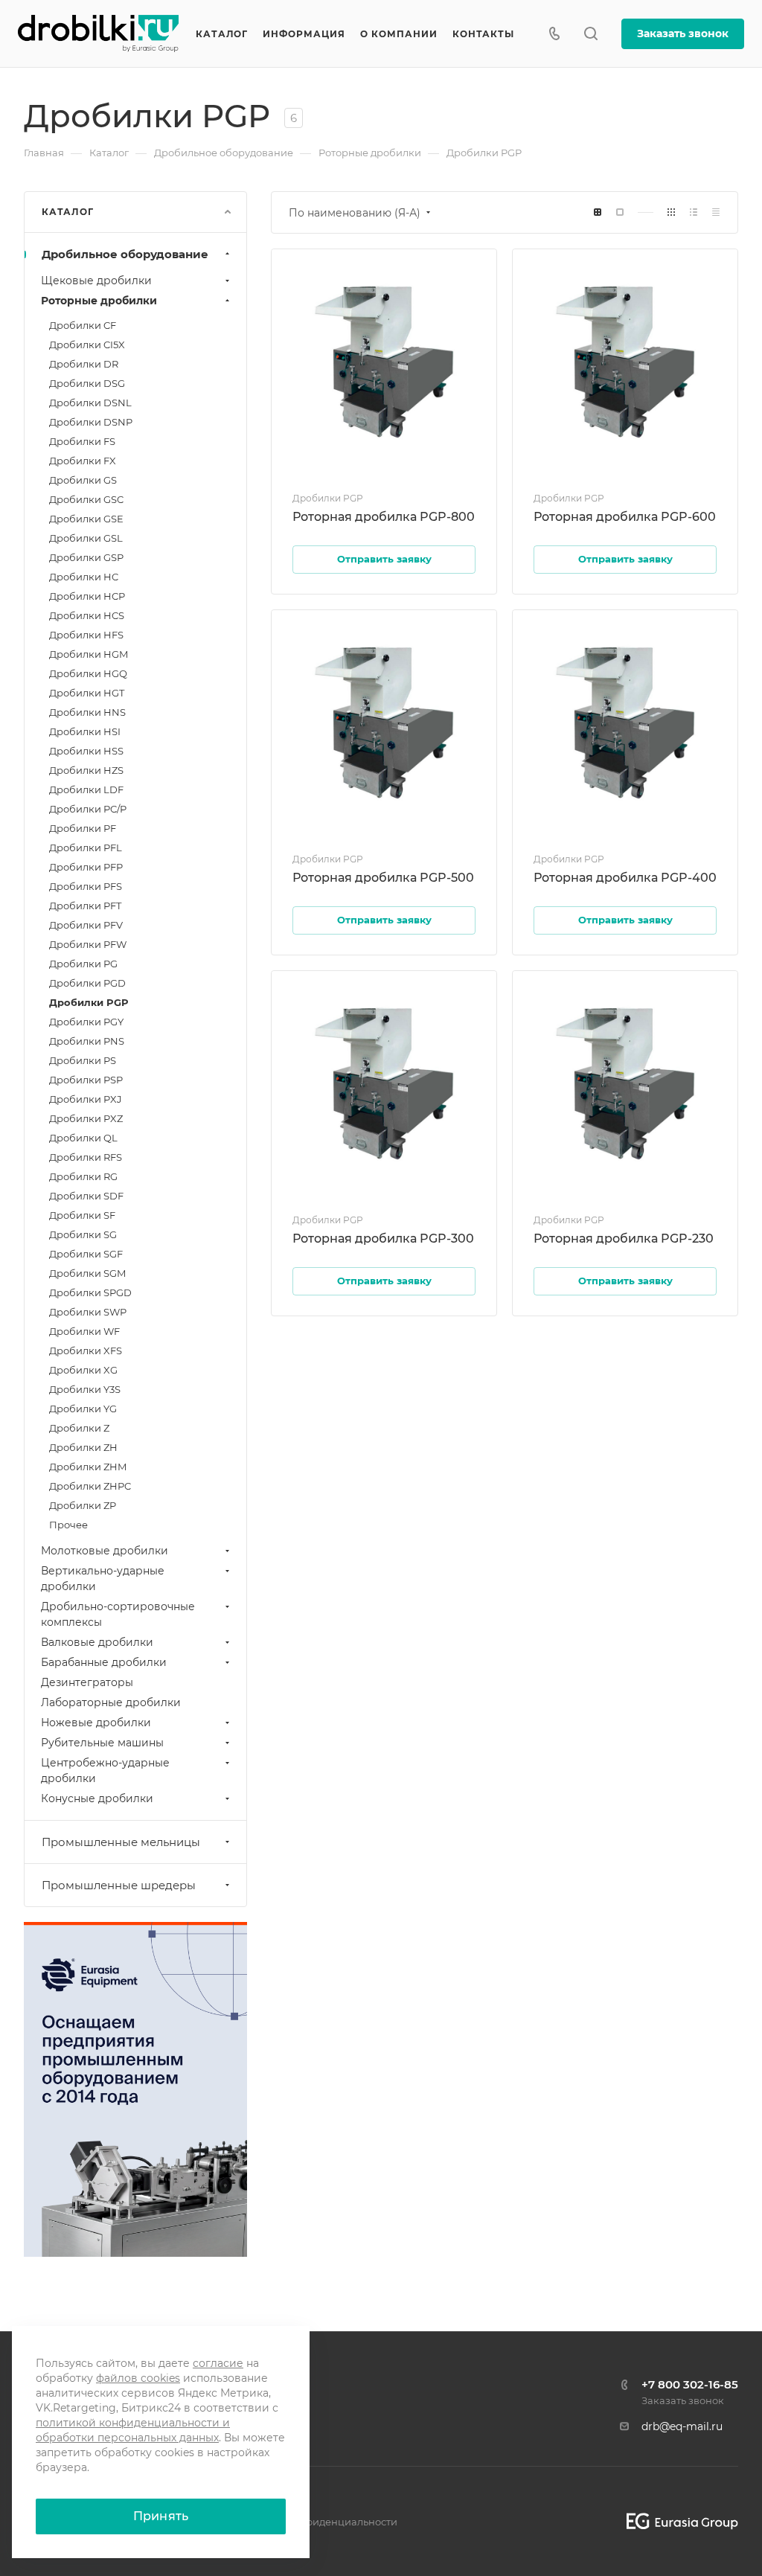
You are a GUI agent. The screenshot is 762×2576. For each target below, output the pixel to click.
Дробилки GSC (86, 499)
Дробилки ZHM (88, 1467)
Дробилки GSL (86, 538)
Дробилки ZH (83, 1447)
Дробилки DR (84, 364)
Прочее (68, 1525)
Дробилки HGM (89, 654)
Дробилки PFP (86, 867)
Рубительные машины (102, 1743)
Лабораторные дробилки (111, 1702)
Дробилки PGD (87, 983)
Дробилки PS (83, 1060)
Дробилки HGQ (88, 673)
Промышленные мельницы (121, 1842)
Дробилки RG (83, 1176)
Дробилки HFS (86, 635)
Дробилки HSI (85, 731)
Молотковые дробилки (105, 1551)
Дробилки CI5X (87, 345)
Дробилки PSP (86, 1080)
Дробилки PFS (86, 886)
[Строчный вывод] (694, 212)
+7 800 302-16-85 (690, 2384)
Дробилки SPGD (90, 1292)
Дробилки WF (84, 1331)
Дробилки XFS (86, 1351)
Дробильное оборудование (125, 254)
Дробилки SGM (87, 1273)
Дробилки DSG (87, 383)
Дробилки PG (83, 964)
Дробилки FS (82, 441)
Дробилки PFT (85, 906)
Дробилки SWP (88, 1312)
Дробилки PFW (88, 944)
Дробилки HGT (87, 693)
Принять (161, 2516)
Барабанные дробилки (104, 1662)
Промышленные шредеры (119, 1885)
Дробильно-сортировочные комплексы (118, 1614)
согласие (218, 2363)
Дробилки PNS (87, 1041)
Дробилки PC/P (88, 809)
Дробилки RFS (86, 1157)
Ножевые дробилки (96, 1723)
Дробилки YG (83, 1409)
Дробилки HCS (87, 615)
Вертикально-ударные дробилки (103, 1579)
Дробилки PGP (89, 1002)
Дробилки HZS (86, 770)
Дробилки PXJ (86, 1099)
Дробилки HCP (87, 596)
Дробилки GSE (86, 519)
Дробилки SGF (86, 1254)
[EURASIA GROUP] (677, 2521)
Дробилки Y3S (85, 1389)
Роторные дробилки (99, 301)
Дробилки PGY (86, 1022)
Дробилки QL (83, 1138)
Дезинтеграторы (87, 1682)
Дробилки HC (84, 577)
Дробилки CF (83, 325)
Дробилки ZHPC (90, 1486)
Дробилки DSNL (90, 403)
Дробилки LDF (86, 789)
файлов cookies (138, 2378)
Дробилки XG (83, 1370)
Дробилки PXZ (86, 1118)
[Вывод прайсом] (716, 212)
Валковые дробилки (97, 1642)
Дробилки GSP (86, 557)
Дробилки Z (79, 1428)
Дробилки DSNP (91, 422)
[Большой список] (620, 212)
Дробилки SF (82, 1215)
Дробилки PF (83, 828)
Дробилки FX (83, 461)
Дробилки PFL (86, 848)
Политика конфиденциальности (316, 2522)
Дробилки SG (83, 1234)
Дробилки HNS (87, 712)
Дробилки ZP (83, 1505)
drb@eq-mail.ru (682, 2426)
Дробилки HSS (86, 751)
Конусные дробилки (97, 1798)
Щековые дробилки (96, 281)
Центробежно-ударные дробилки (105, 1771)
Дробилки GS (83, 480)
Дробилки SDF (86, 1196)
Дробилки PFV (86, 925)
